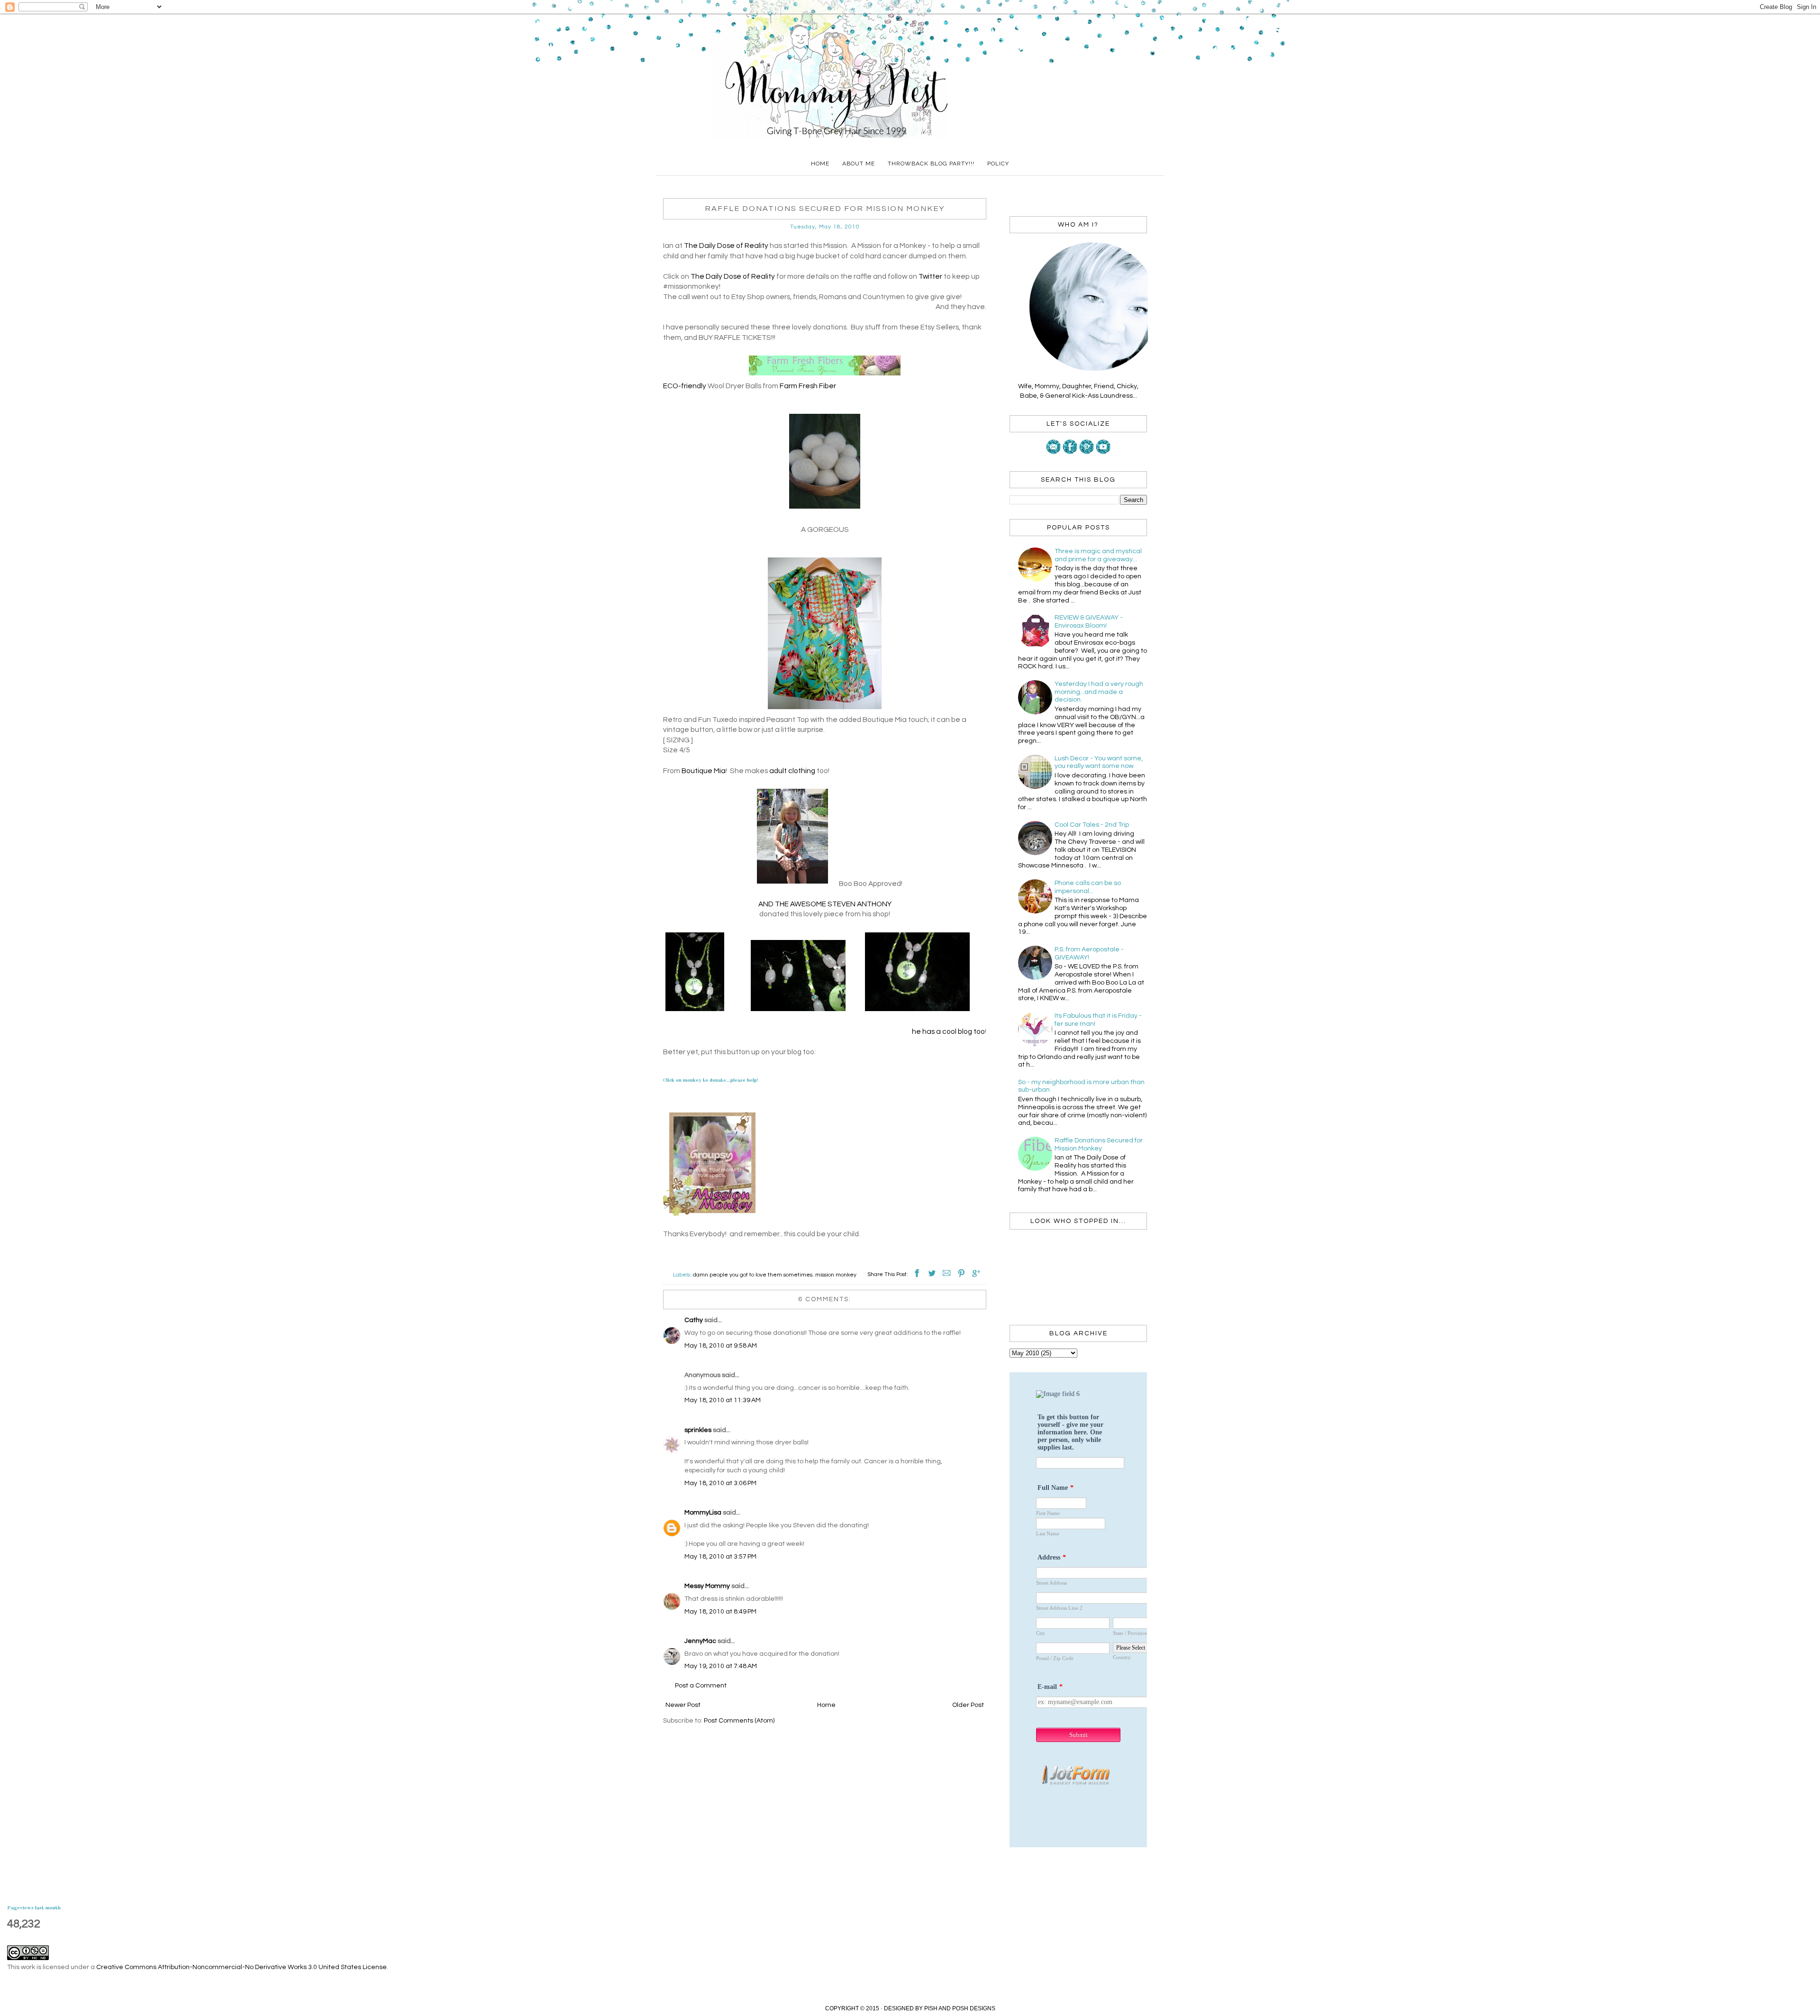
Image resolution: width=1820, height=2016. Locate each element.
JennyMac (700, 1641)
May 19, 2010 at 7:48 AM (721, 1666)
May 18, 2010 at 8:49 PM (720, 1612)
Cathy (694, 1320)
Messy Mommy (707, 1586)
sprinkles (698, 1430)
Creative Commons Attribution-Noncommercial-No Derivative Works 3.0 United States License (241, 1967)
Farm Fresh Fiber (808, 386)
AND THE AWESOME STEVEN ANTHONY (825, 904)
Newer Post (683, 1705)
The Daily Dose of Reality (726, 246)
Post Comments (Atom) (739, 1721)
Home (820, 164)
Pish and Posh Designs (960, 2008)
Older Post (968, 1705)
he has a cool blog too (948, 1031)
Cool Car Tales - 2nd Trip (1092, 825)
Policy (998, 164)
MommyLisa (703, 1513)
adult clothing (792, 771)
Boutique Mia (704, 771)
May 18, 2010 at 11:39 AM (723, 1400)
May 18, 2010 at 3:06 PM (720, 1483)
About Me (859, 164)
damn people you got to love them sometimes (753, 1275)
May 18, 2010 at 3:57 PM (720, 1557)
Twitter (930, 276)
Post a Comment (701, 1686)
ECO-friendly (685, 386)
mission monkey (836, 1275)
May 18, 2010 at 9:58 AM (721, 1346)
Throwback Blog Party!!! (931, 164)
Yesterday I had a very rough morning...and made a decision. (1099, 692)
